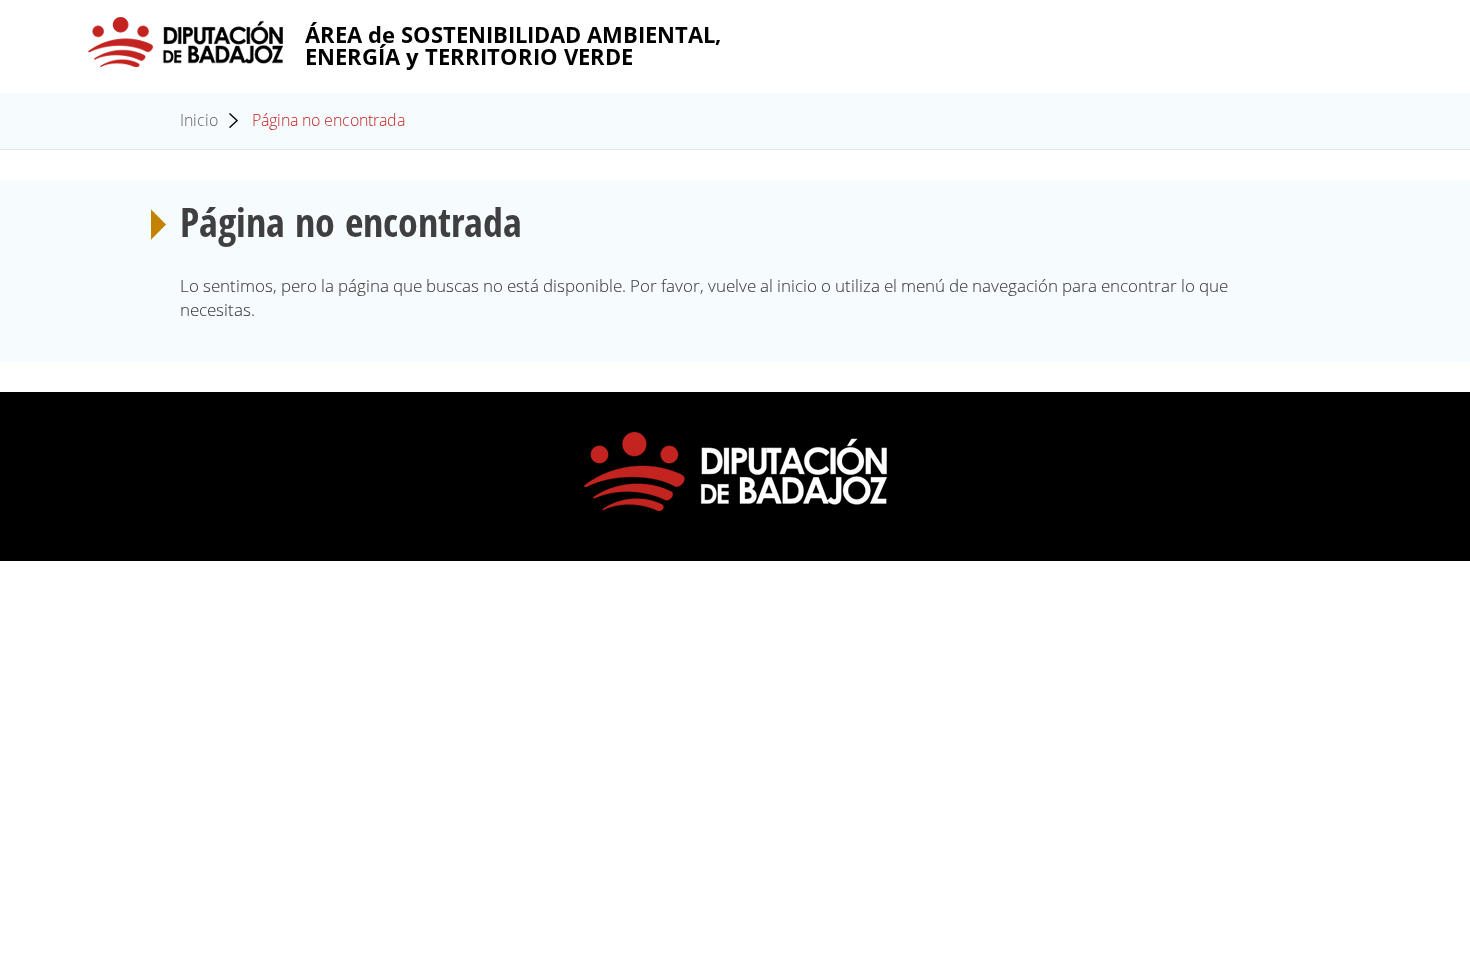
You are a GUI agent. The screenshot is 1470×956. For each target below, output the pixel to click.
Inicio (199, 120)
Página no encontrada (328, 120)
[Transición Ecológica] (186, 42)
